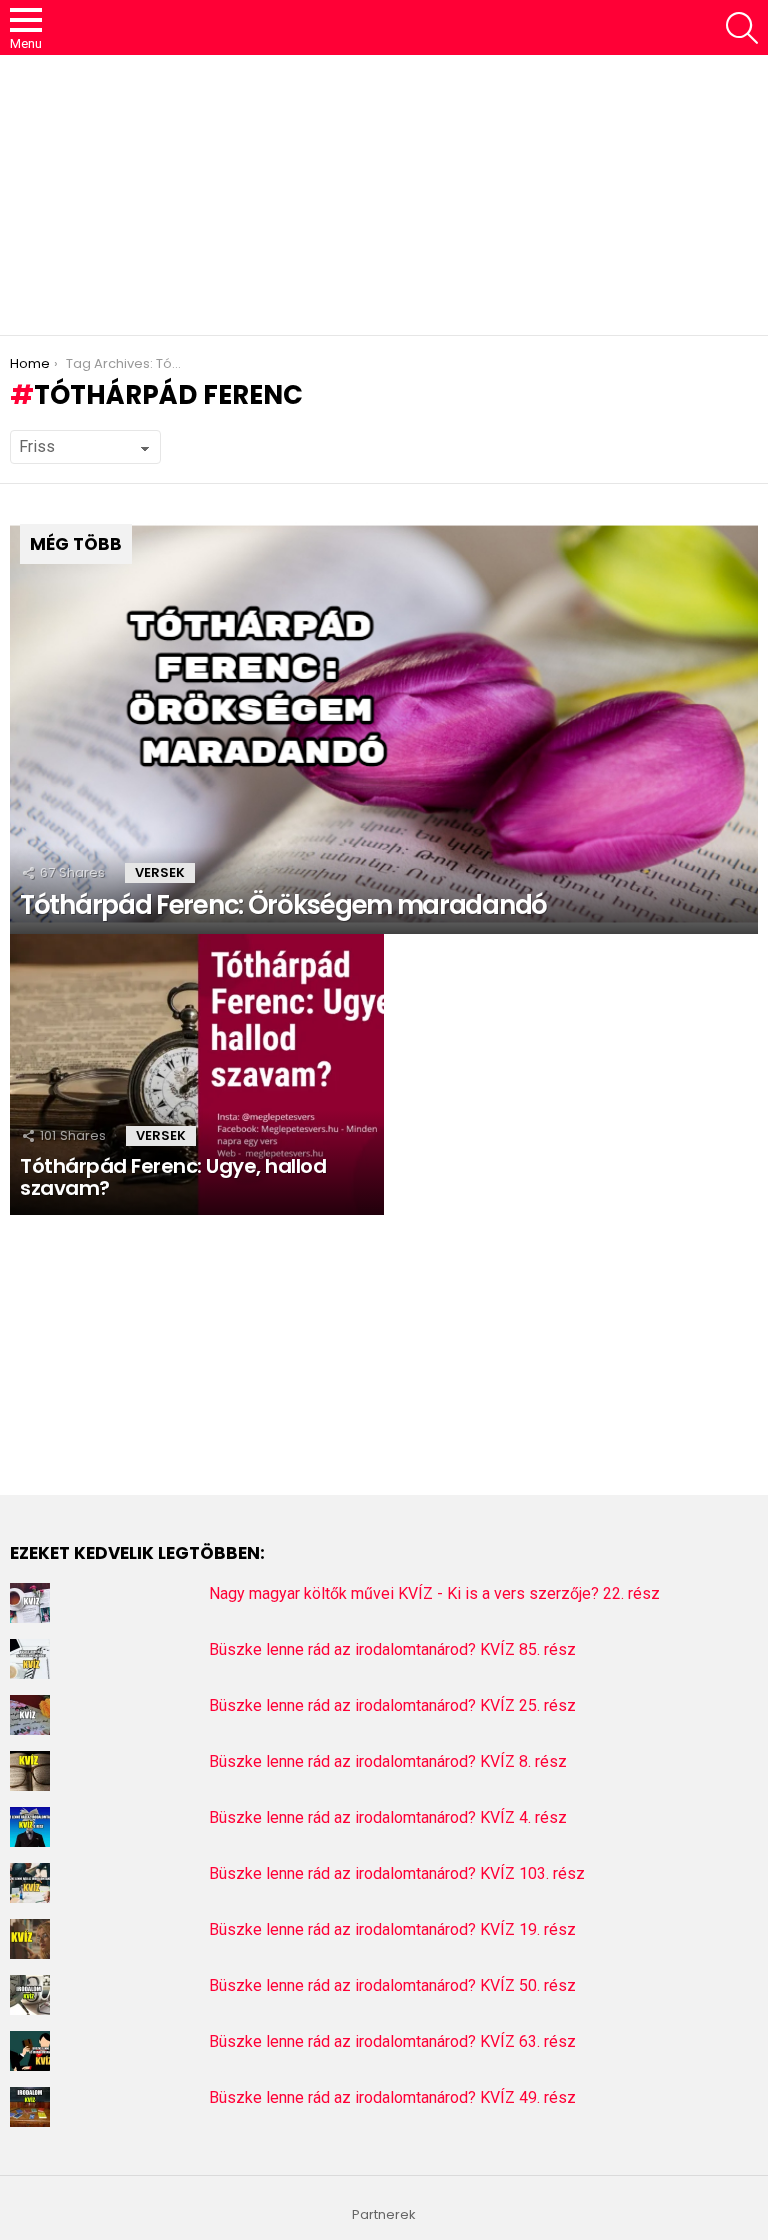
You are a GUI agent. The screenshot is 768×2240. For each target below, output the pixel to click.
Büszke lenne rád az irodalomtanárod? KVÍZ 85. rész (392, 1649)
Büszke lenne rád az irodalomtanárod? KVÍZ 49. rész (392, 2097)
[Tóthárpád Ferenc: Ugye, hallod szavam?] (197, 1074)
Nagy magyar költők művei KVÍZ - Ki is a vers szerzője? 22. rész (434, 1593)
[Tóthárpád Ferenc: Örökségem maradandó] (384, 724)
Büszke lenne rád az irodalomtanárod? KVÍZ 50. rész (392, 1985)
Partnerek (384, 2215)
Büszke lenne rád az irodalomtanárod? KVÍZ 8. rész (388, 1761)
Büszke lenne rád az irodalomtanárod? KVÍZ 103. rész (397, 1873)
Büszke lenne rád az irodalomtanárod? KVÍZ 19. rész (392, 1929)
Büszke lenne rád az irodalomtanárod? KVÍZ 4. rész (388, 1817)
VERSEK (160, 872)
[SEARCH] (742, 28)
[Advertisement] (384, 195)
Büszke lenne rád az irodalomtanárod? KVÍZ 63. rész (392, 2041)
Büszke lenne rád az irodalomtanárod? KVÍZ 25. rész (392, 1705)
